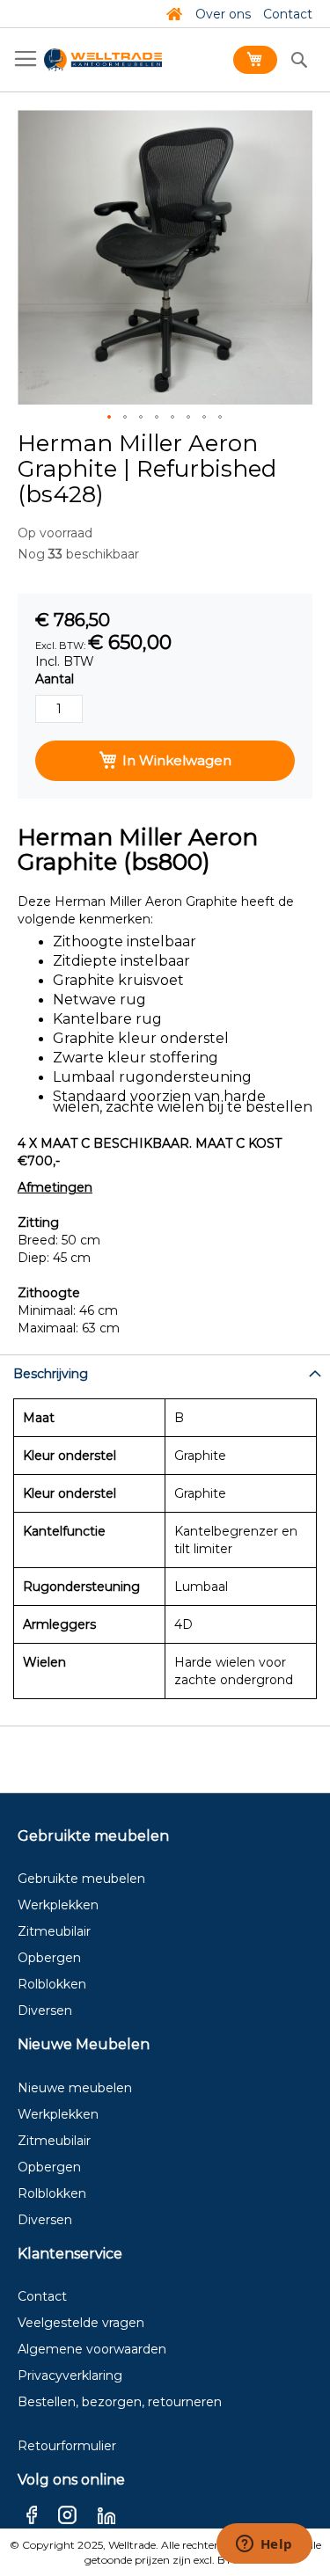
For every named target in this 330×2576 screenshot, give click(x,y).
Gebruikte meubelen (81, 1879)
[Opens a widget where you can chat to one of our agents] (264, 2545)
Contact (288, 14)
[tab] (165, 1372)
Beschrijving (51, 1374)
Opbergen (49, 1958)
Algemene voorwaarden (92, 2349)
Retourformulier (67, 2446)
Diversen (45, 2010)
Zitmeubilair (54, 1931)
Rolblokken (52, 1984)
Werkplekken (58, 1905)
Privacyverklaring (70, 2375)
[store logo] (103, 60)
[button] (110, 418)
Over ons (223, 14)
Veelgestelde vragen (81, 2323)
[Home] (174, 14)
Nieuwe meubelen (75, 2088)
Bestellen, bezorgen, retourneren (120, 2402)
